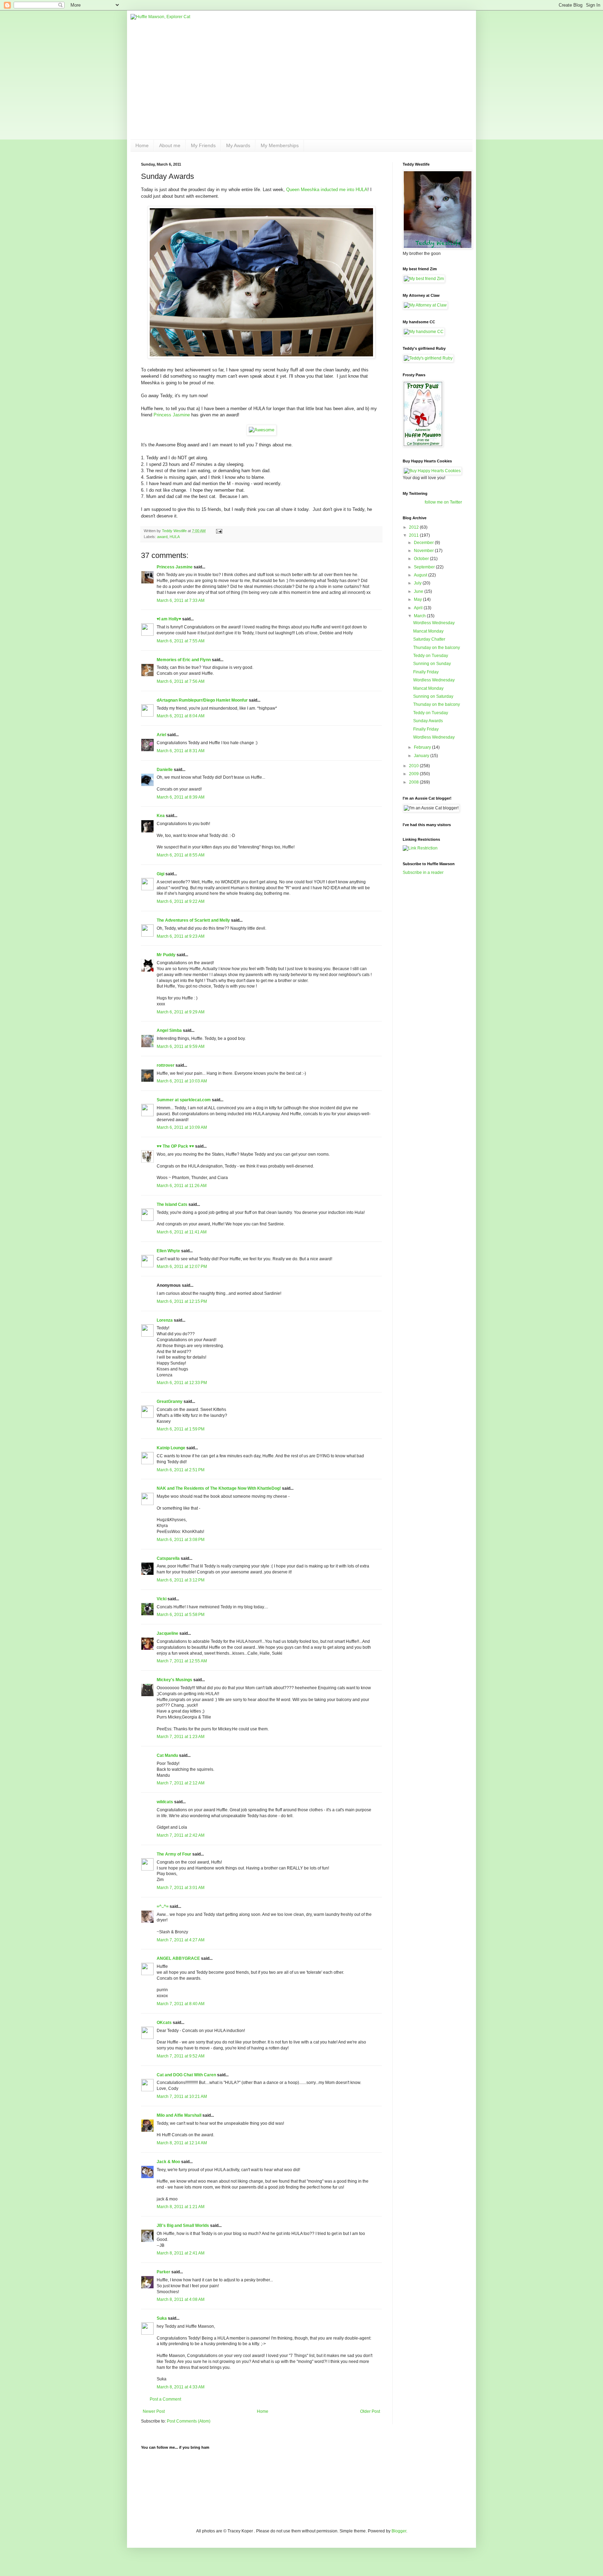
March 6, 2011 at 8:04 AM (181, 716)
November (424, 551)
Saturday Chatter (429, 639)
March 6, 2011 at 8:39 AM (181, 797)
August (421, 575)
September (425, 567)
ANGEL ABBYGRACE (178, 1958)
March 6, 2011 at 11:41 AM (182, 1232)
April (419, 608)
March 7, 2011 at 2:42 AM (181, 1835)
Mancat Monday (428, 631)
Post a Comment (165, 2399)
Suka (162, 2318)
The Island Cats (172, 1204)
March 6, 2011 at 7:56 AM (181, 681)
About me (170, 145)
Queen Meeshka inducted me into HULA (327, 190)
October (422, 559)
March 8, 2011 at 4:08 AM (181, 2299)
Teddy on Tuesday (431, 656)
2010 (414, 766)
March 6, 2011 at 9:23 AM (181, 936)
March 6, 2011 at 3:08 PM (181, 1540)
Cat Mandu (167, 1755)
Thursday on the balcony (437, 648)
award (162, 537)
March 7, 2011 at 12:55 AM (182, 1661)
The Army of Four (174, 1854)
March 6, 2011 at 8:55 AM (181, 855)
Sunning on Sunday (432, 664)
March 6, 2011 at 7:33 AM (181, 600)
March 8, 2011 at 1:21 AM (181, 2207)
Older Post (370, 2411)
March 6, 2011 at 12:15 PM (182, 1301)
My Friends (203, 145)
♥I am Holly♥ (169, 619)
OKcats (164, 2023)
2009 (414, 774)
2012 (414, 527)
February (423, 747)
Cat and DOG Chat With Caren (186, 2075)
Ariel (161, 735)
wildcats (165, 1802)
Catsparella (168, 1558)
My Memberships (280, 145)
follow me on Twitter (443, 502)
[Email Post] (219, 531)
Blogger (399, 2531)
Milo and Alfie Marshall (179, 2115)
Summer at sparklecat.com (184, 1100)
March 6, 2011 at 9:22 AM (181, 901)
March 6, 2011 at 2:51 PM (181, 1470)
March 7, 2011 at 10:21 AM (182, 2097)
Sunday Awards (428, 721)
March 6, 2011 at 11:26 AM (182, 1186)
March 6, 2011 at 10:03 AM (182, 1081)
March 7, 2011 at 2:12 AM (181, 1783)
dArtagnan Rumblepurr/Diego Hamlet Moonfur (202, 700)
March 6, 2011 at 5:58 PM (181, 1615)
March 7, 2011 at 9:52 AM (181, 2056)
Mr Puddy (166, 955)
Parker (163, 2272)
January (422, 756)
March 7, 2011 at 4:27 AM (181, 1940)
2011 (414, 535)
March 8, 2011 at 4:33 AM (181, 2387)
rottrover (166, 1065)
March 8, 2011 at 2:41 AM (181, 2253)
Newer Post (154, 2411)
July (418, 583)
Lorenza (165, 1320)
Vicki (162, 1599)
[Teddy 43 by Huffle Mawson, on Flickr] (261, 357)
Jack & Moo (168, 2162)
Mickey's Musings (174, 1680)
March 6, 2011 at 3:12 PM (181, 1580)
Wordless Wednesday (434, 623)
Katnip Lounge (171, 1448)
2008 (414, 782)
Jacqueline (167, 1633)
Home (142, 145)
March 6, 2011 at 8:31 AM (181, 751)
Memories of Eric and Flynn (184, 660)
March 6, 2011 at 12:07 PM (182, 1267)
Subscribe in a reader (423, 872)
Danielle (165, 770)
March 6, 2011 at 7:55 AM (181, 641)
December (424, 543)
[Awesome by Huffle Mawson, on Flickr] (262, 430)
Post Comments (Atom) (189, 2421)
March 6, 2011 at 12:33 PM (182, 1383)
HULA (175, 537)
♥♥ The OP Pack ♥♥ (175, 1146)
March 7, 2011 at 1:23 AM (181, 1737)
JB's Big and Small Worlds (183, 2226)
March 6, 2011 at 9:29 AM (181, 1012)
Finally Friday (426, 672)
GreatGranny (170, 1402)
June (419, 591)
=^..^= (163, 1906)
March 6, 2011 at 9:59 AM (181, 1047)
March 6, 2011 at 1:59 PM (181, 1429)
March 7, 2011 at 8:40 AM (181, 2004)
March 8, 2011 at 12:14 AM (182, 2143)
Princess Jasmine (172, 415)
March (420, 616)
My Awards (238, 145)
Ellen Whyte (168, 1251)
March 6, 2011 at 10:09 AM (182, 1127)
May (418, 599)
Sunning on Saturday (433, 696)
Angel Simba (169, 1030)
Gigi (161, 874)
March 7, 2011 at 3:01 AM (181, 1888)
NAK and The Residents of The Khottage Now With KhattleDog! (219, 1488)
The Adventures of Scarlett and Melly (193, 920)
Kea (161, 816)
